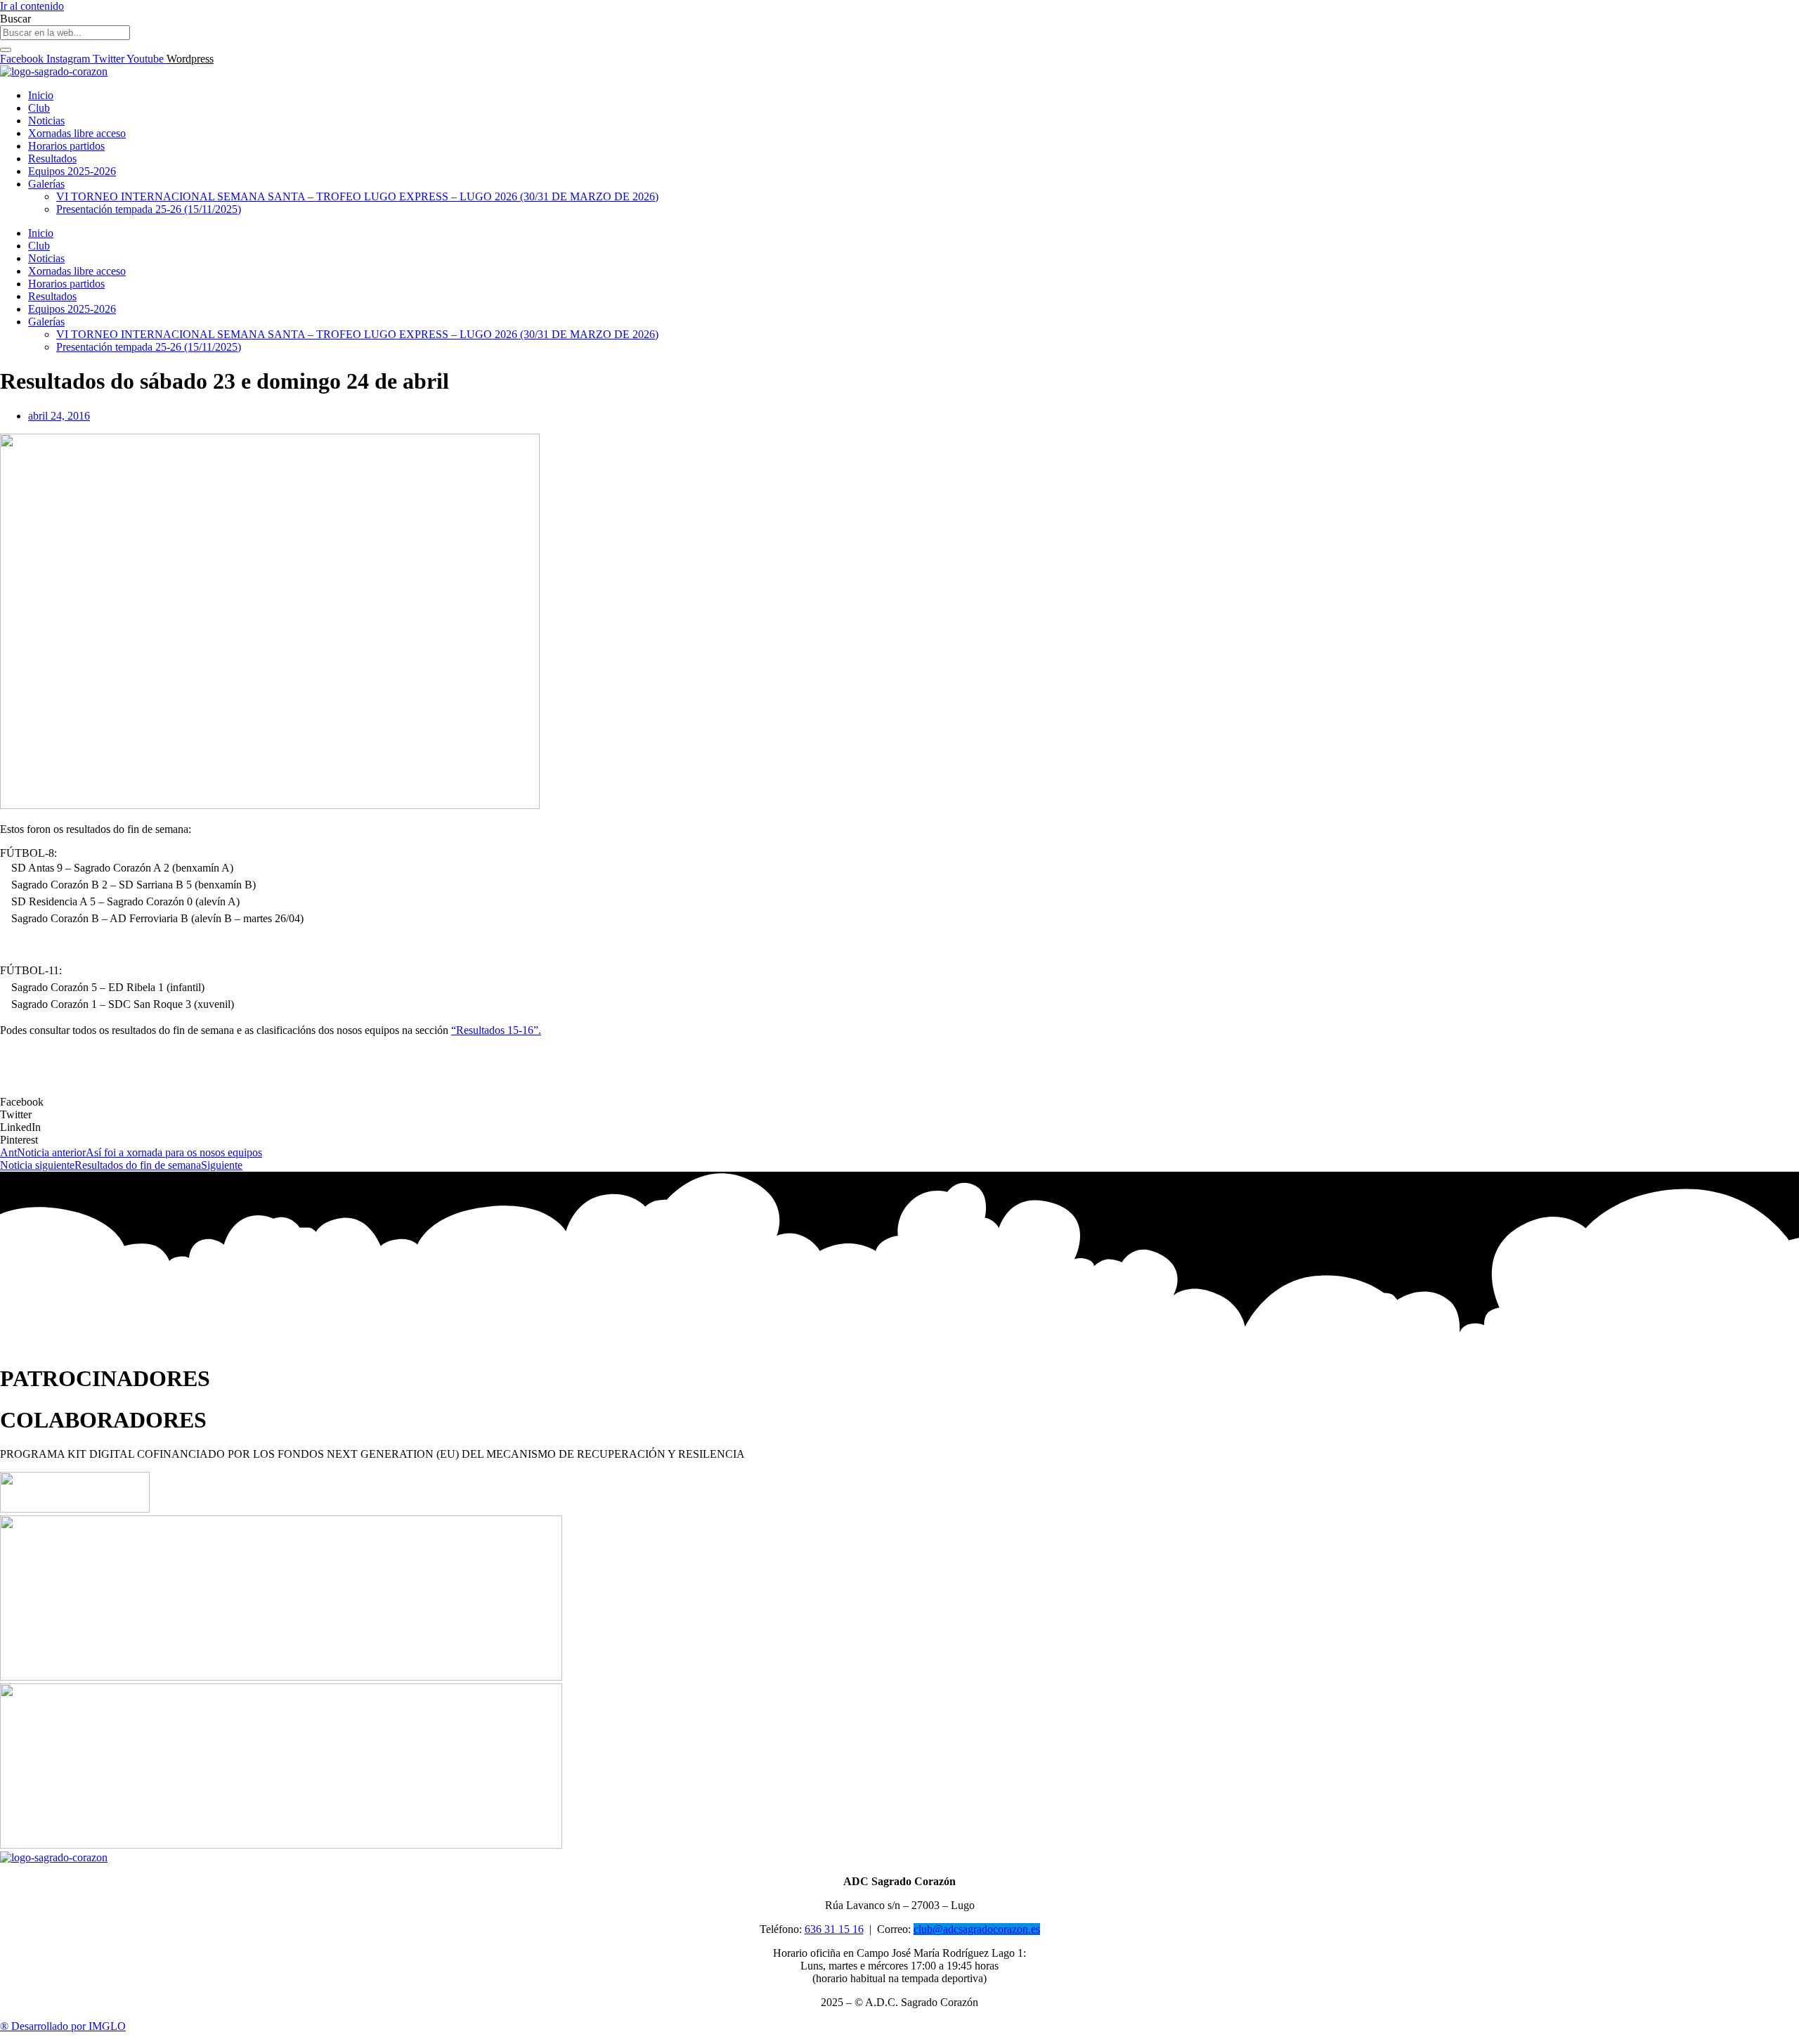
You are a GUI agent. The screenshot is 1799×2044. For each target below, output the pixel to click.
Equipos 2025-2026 (72, 171)
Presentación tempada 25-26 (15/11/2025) (149, 209)
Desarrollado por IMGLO (63, 2026)
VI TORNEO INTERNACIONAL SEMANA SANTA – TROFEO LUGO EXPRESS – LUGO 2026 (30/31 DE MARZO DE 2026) (357, 196)
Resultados (52, 159)
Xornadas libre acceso (77, 133)
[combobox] (65, 33)
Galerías (46, 184)
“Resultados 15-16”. (496, 1030)
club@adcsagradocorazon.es (977, 1929)
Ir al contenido (32, 6)
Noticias (46, 121)
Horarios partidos (66, 146)
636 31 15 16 (834, 1929)
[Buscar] (6, 50)
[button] (899, 1102)
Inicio (41, 95)
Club (39, 108)
